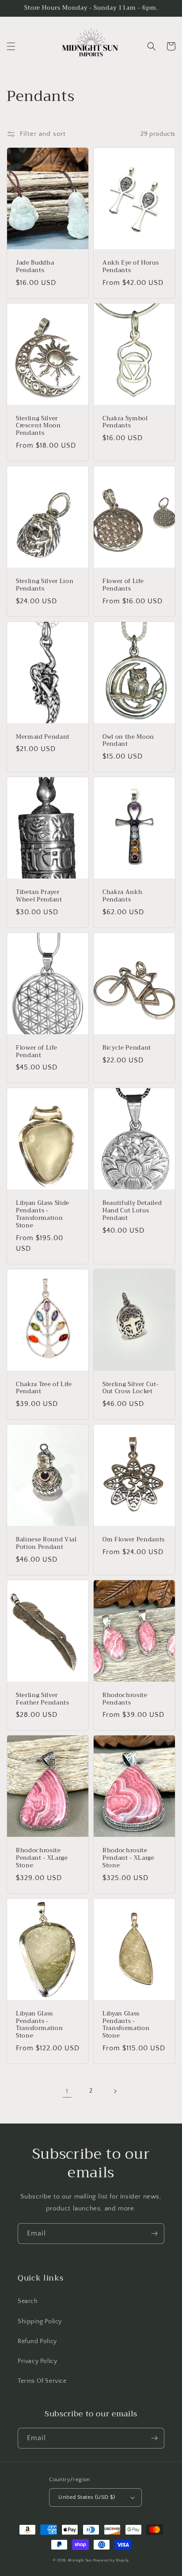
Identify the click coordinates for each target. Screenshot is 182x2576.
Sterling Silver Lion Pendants (45, 585)
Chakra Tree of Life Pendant (44, 1388)
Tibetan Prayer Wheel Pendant (39, 896)
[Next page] (115, 2091)
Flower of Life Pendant (36, 1052)
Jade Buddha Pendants (35, 267)
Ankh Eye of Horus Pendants (131, 267)
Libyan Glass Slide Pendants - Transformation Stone (43, 1214)
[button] (11, 46)
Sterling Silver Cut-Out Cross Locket (131, 1388)
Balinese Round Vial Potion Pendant (46, 1544)
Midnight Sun (80, 2560)
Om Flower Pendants (134, 1540)
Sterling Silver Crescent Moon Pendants (38, 426)
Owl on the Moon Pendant (128, 741)
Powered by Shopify (111, 2560)
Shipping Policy (40, 2322)
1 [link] (67, 2091)
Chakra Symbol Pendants (125, 422)
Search (28, 2301)
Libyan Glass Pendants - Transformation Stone (39, 2025)
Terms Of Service (42, 2381)
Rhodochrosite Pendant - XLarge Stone (42, 1858)
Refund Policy (37, 2341)
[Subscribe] (154, 2234)
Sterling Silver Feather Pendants (43, 1699)
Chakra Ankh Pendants (122, 896)
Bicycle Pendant (127, 1048)
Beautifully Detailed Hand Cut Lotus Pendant (132, 1211)
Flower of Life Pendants (123, 585)
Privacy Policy (37, 2361)
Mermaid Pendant (43, 737)
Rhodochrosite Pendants (125, 1699)
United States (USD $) (87, 2497)
